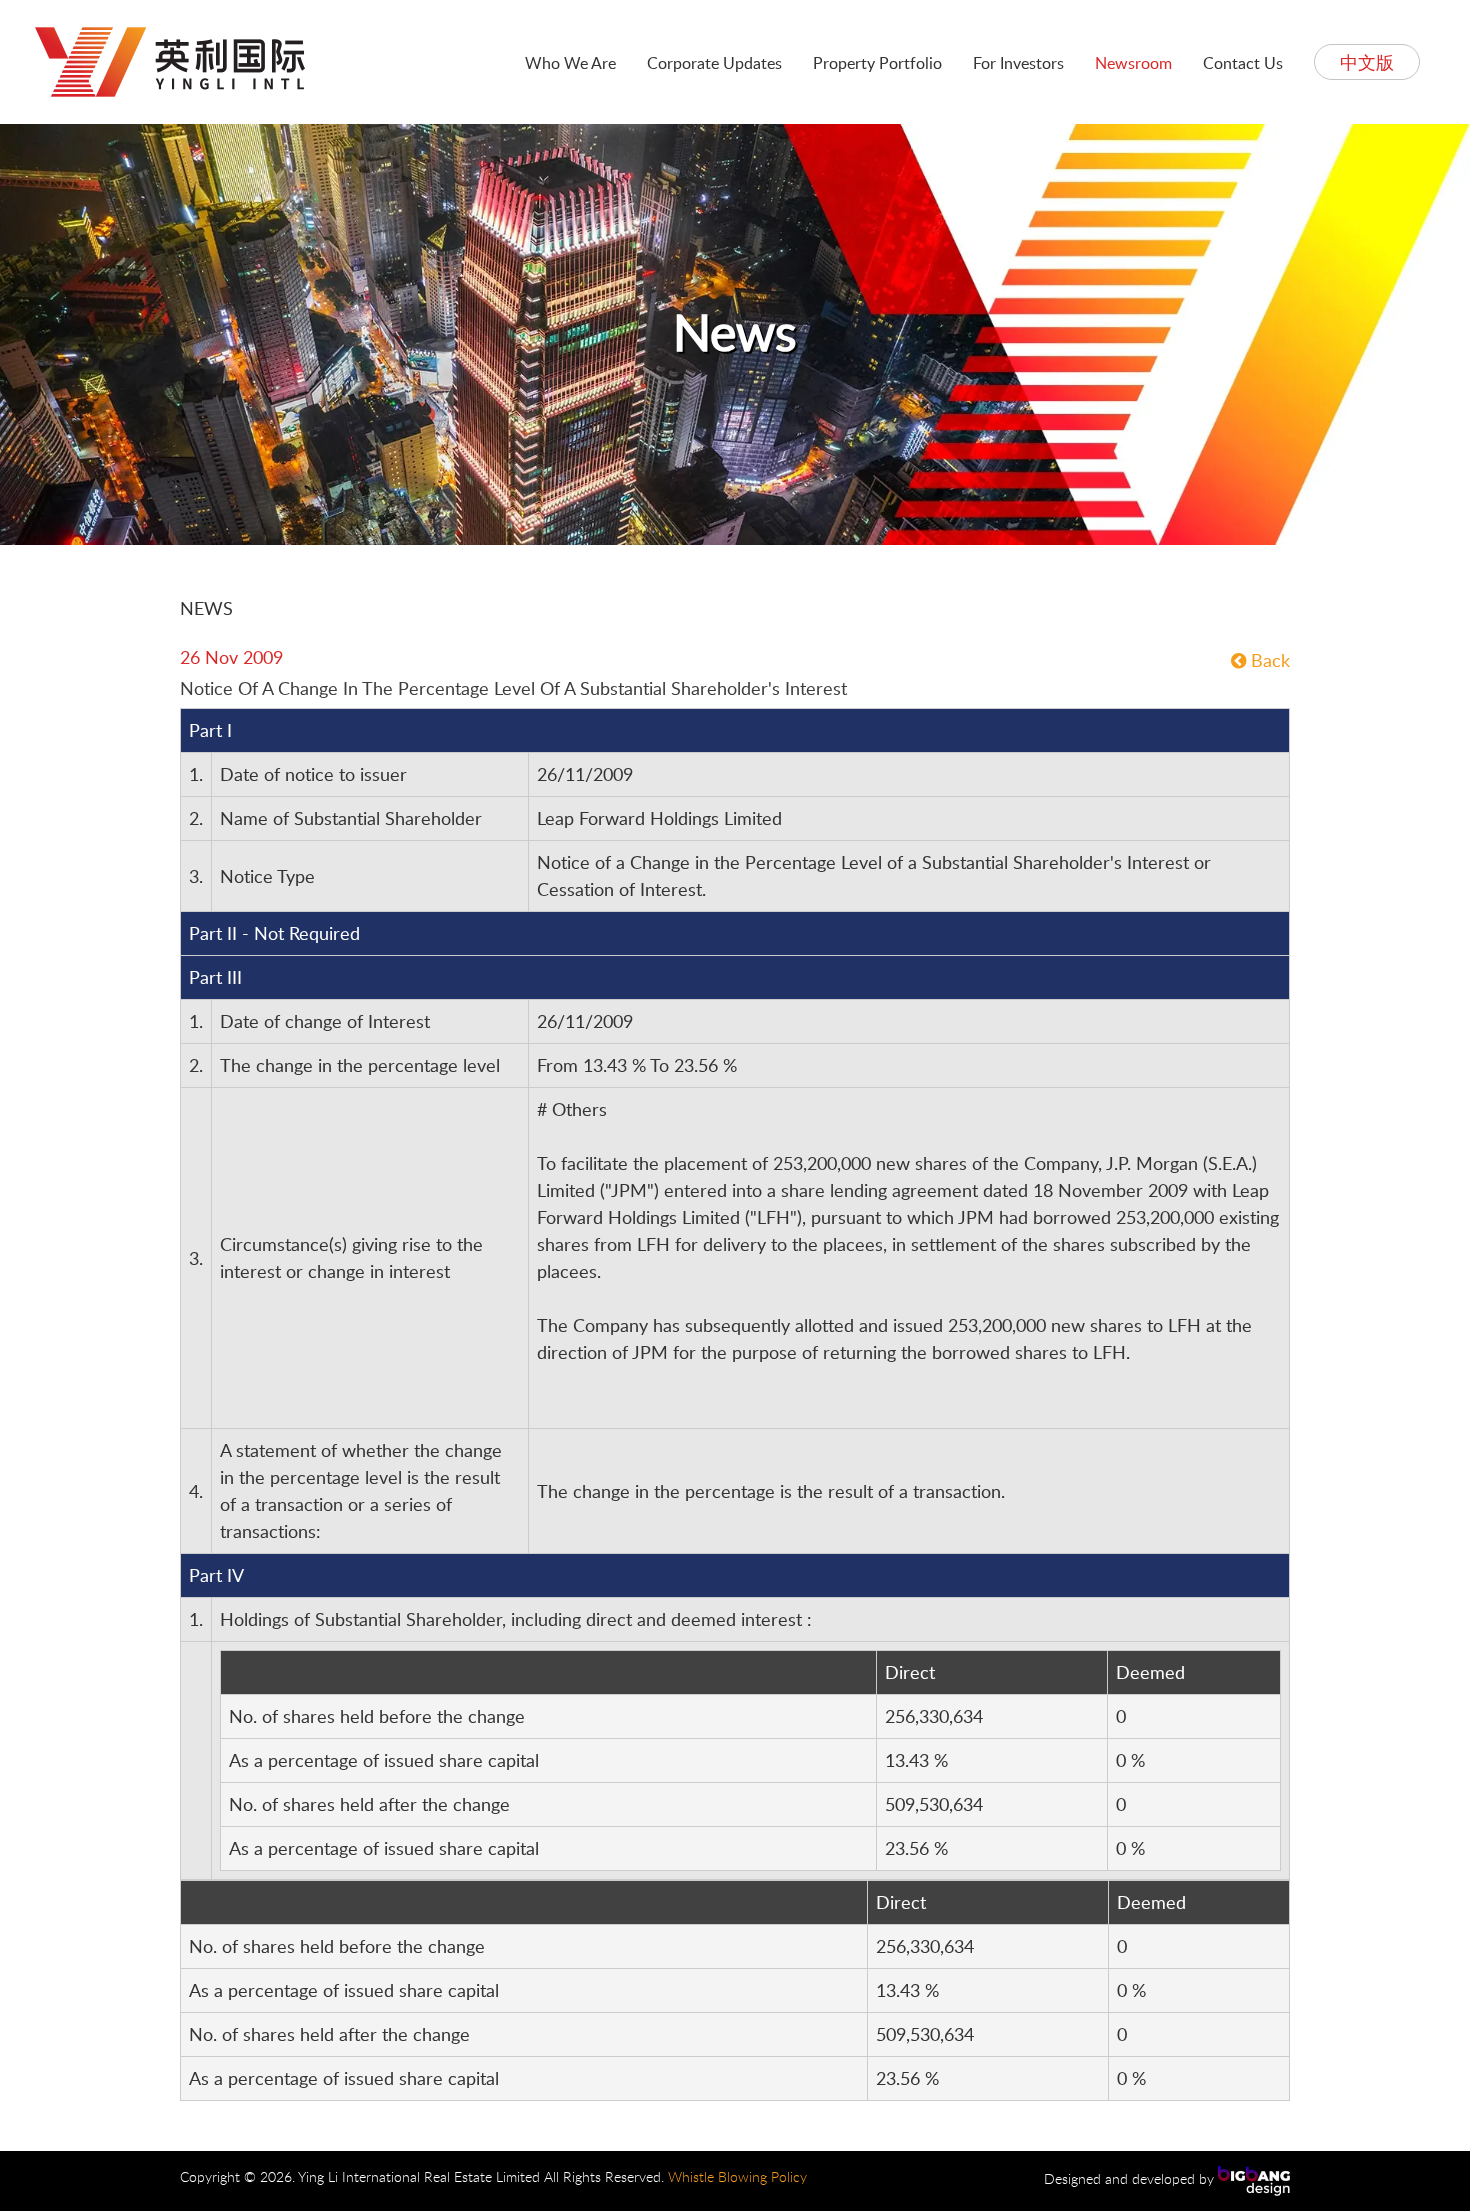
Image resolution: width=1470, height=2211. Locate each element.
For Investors (1018, 63)
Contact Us (1243, 63)
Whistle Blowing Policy (737, 2176)
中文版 (1367, 62)
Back (1268, 660)
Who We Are (570, 63)
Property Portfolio (877, 63)
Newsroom (1133, 63)
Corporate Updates (714, 63)
